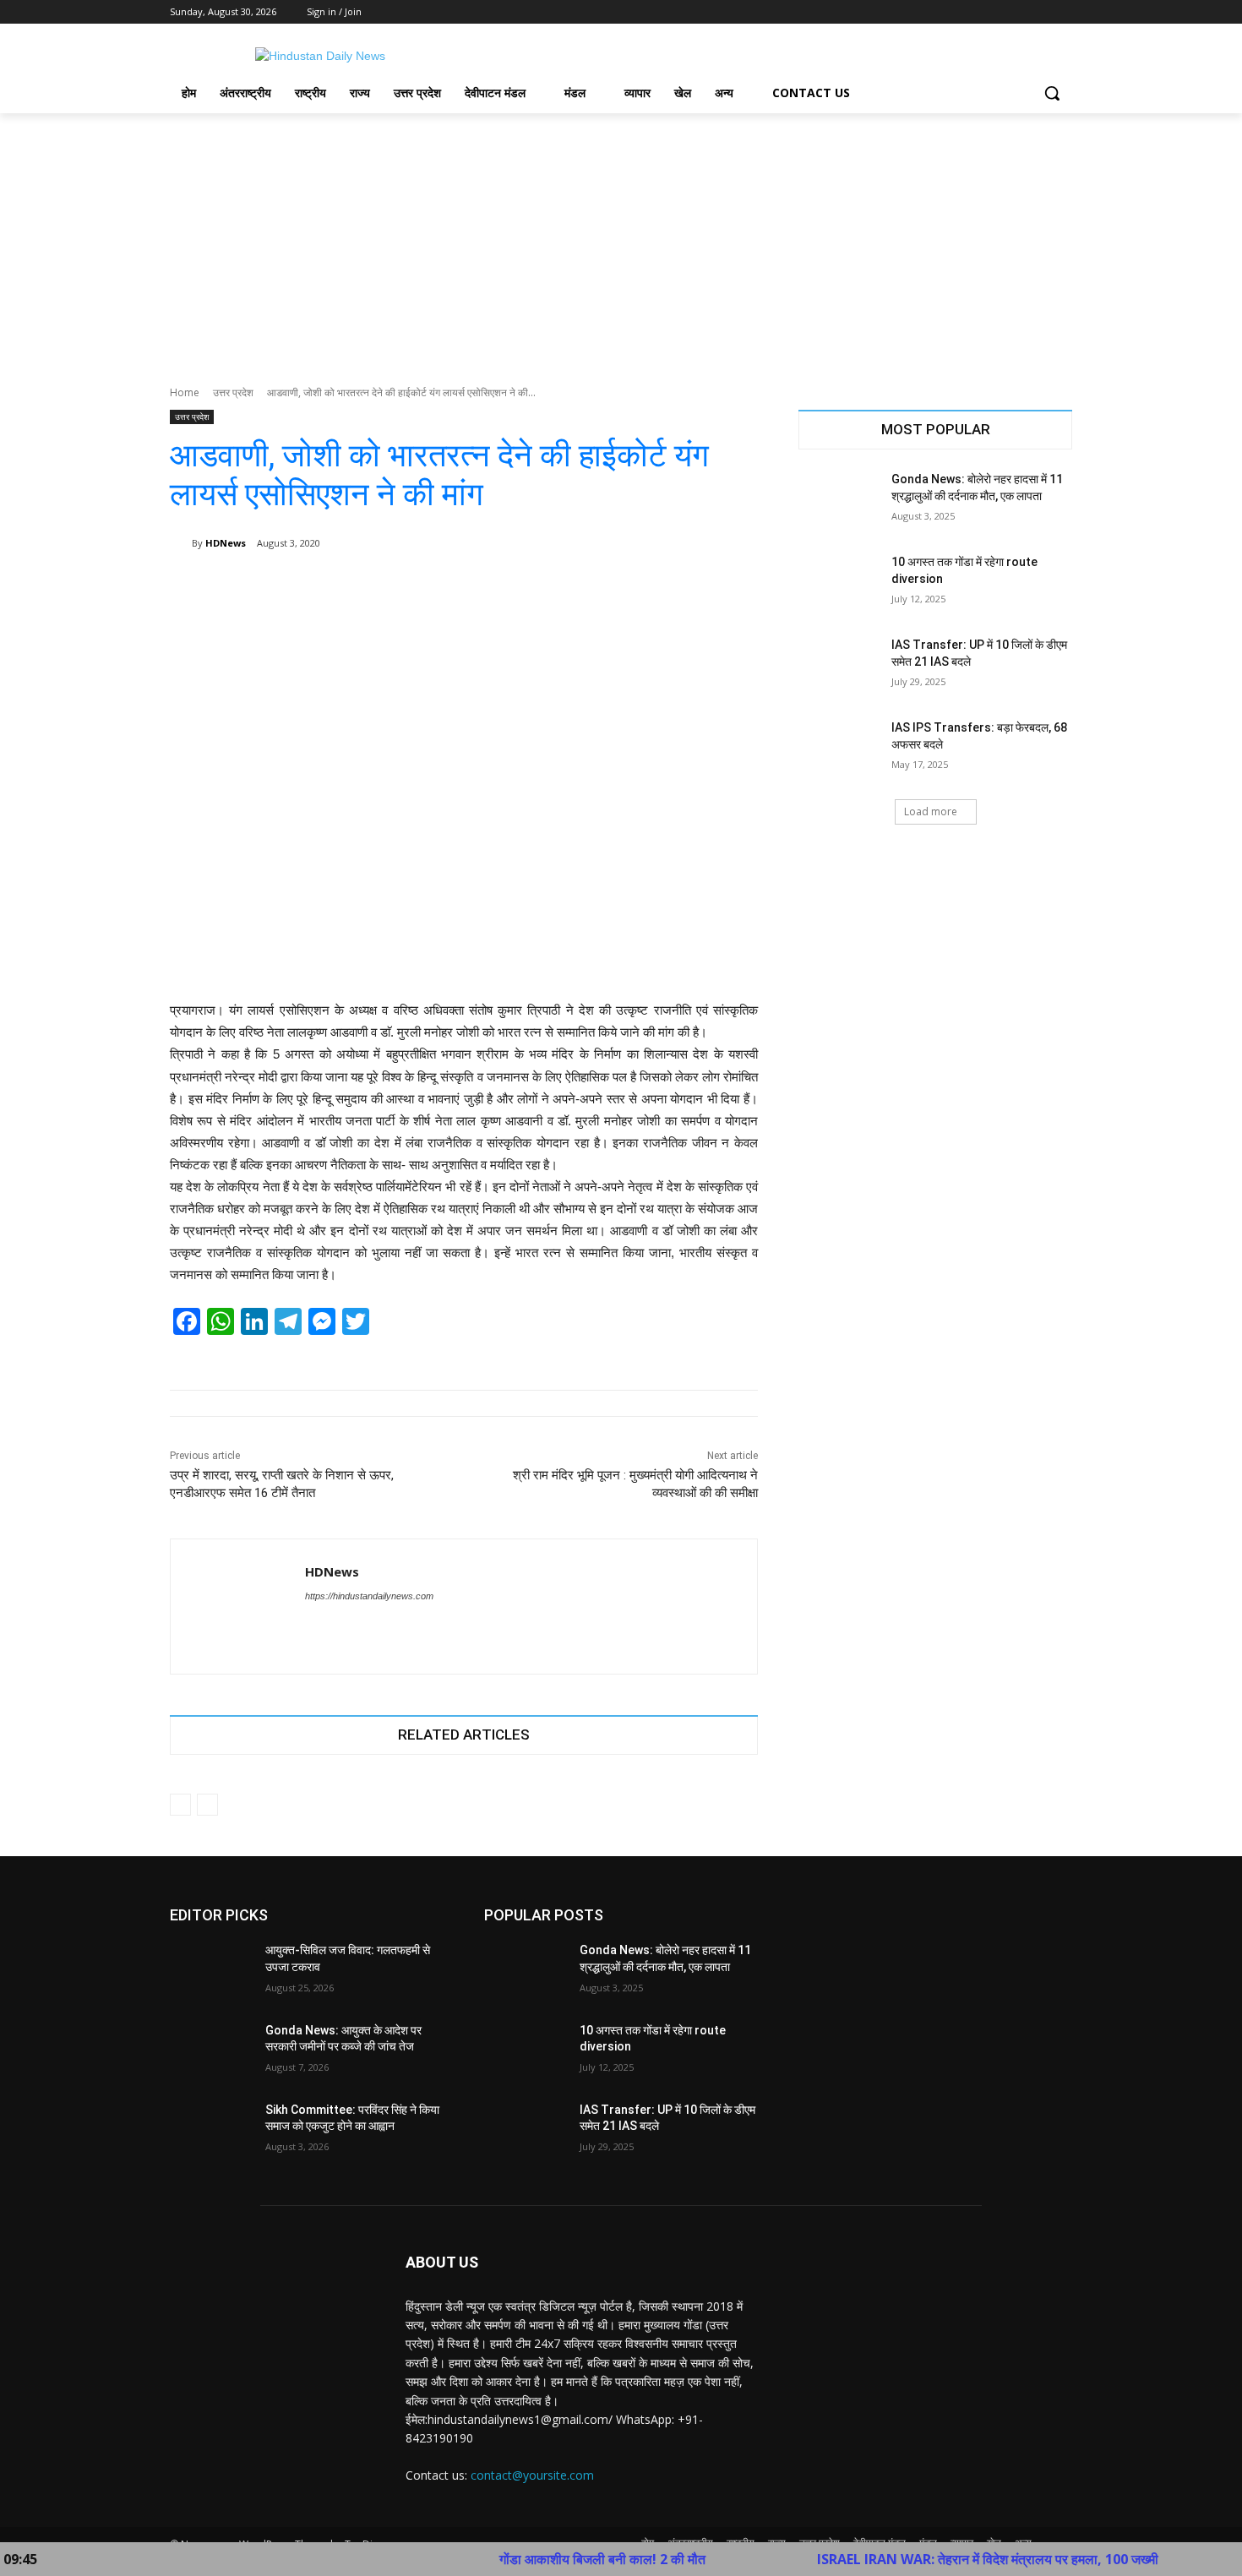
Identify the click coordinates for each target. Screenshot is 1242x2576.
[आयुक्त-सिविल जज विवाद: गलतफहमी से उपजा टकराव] (211, 1971)
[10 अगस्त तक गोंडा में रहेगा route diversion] (839, 583)
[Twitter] (1016, 12)
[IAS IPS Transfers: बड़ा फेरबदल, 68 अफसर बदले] (839, 749)
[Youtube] (1062, 12)
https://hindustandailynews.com (369, 1596)
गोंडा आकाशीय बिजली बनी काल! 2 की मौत (533, 2559)
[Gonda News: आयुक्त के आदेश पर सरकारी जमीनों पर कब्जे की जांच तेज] (211, 2051)
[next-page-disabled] (207, 1805)
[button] (1052, 93)
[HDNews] (181, 543)
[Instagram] (992, 12)
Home (185, 392)
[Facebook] (969, 12)
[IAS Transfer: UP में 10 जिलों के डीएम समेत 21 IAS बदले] (839, 666)
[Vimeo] (1039, 12)
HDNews (226, 543)
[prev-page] (180, 1805)
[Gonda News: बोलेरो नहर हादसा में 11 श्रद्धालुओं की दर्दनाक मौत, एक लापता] (839, 500)
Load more (931, 811)
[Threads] (341, 1625)
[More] (733, 586)
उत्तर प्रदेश (233, 392)
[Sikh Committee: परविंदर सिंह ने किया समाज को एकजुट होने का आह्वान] (211, 2131)
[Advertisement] (621, 240)
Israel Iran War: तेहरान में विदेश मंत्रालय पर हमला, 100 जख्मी (918, 2559)
